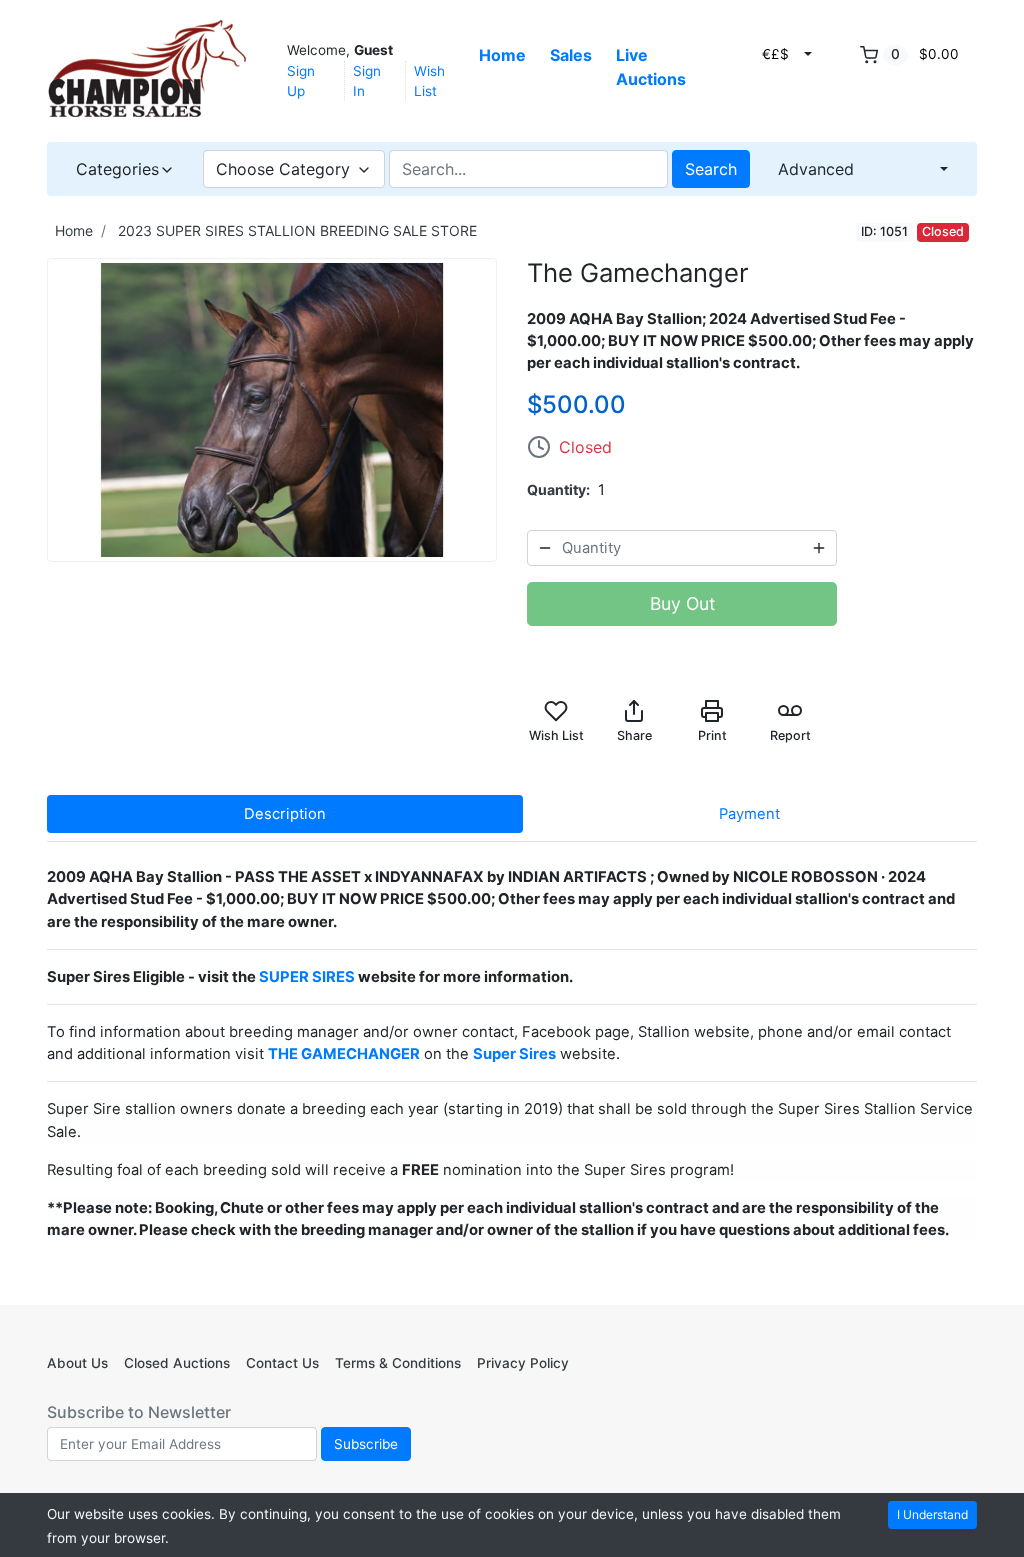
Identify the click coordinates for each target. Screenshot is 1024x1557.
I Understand (932, 1514)
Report (790, 735)
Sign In (367, 81)
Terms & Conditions (398, 1363)
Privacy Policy (523, 1363)
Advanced (816, 169)
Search (711, 169)
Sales (571, 55)
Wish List (429, 81)
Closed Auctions (177, 1363)
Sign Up (301, 81)
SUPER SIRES (307, 977)
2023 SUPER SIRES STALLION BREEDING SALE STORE (297, 230)
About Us (77, 1363)
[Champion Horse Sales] (147, 69)
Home (502, 55)
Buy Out (682, 603)
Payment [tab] (749, 814)
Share (634, 735)
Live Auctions (651, 67)
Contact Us (282, 1363)
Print (712, 735)
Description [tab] (285, 814)
